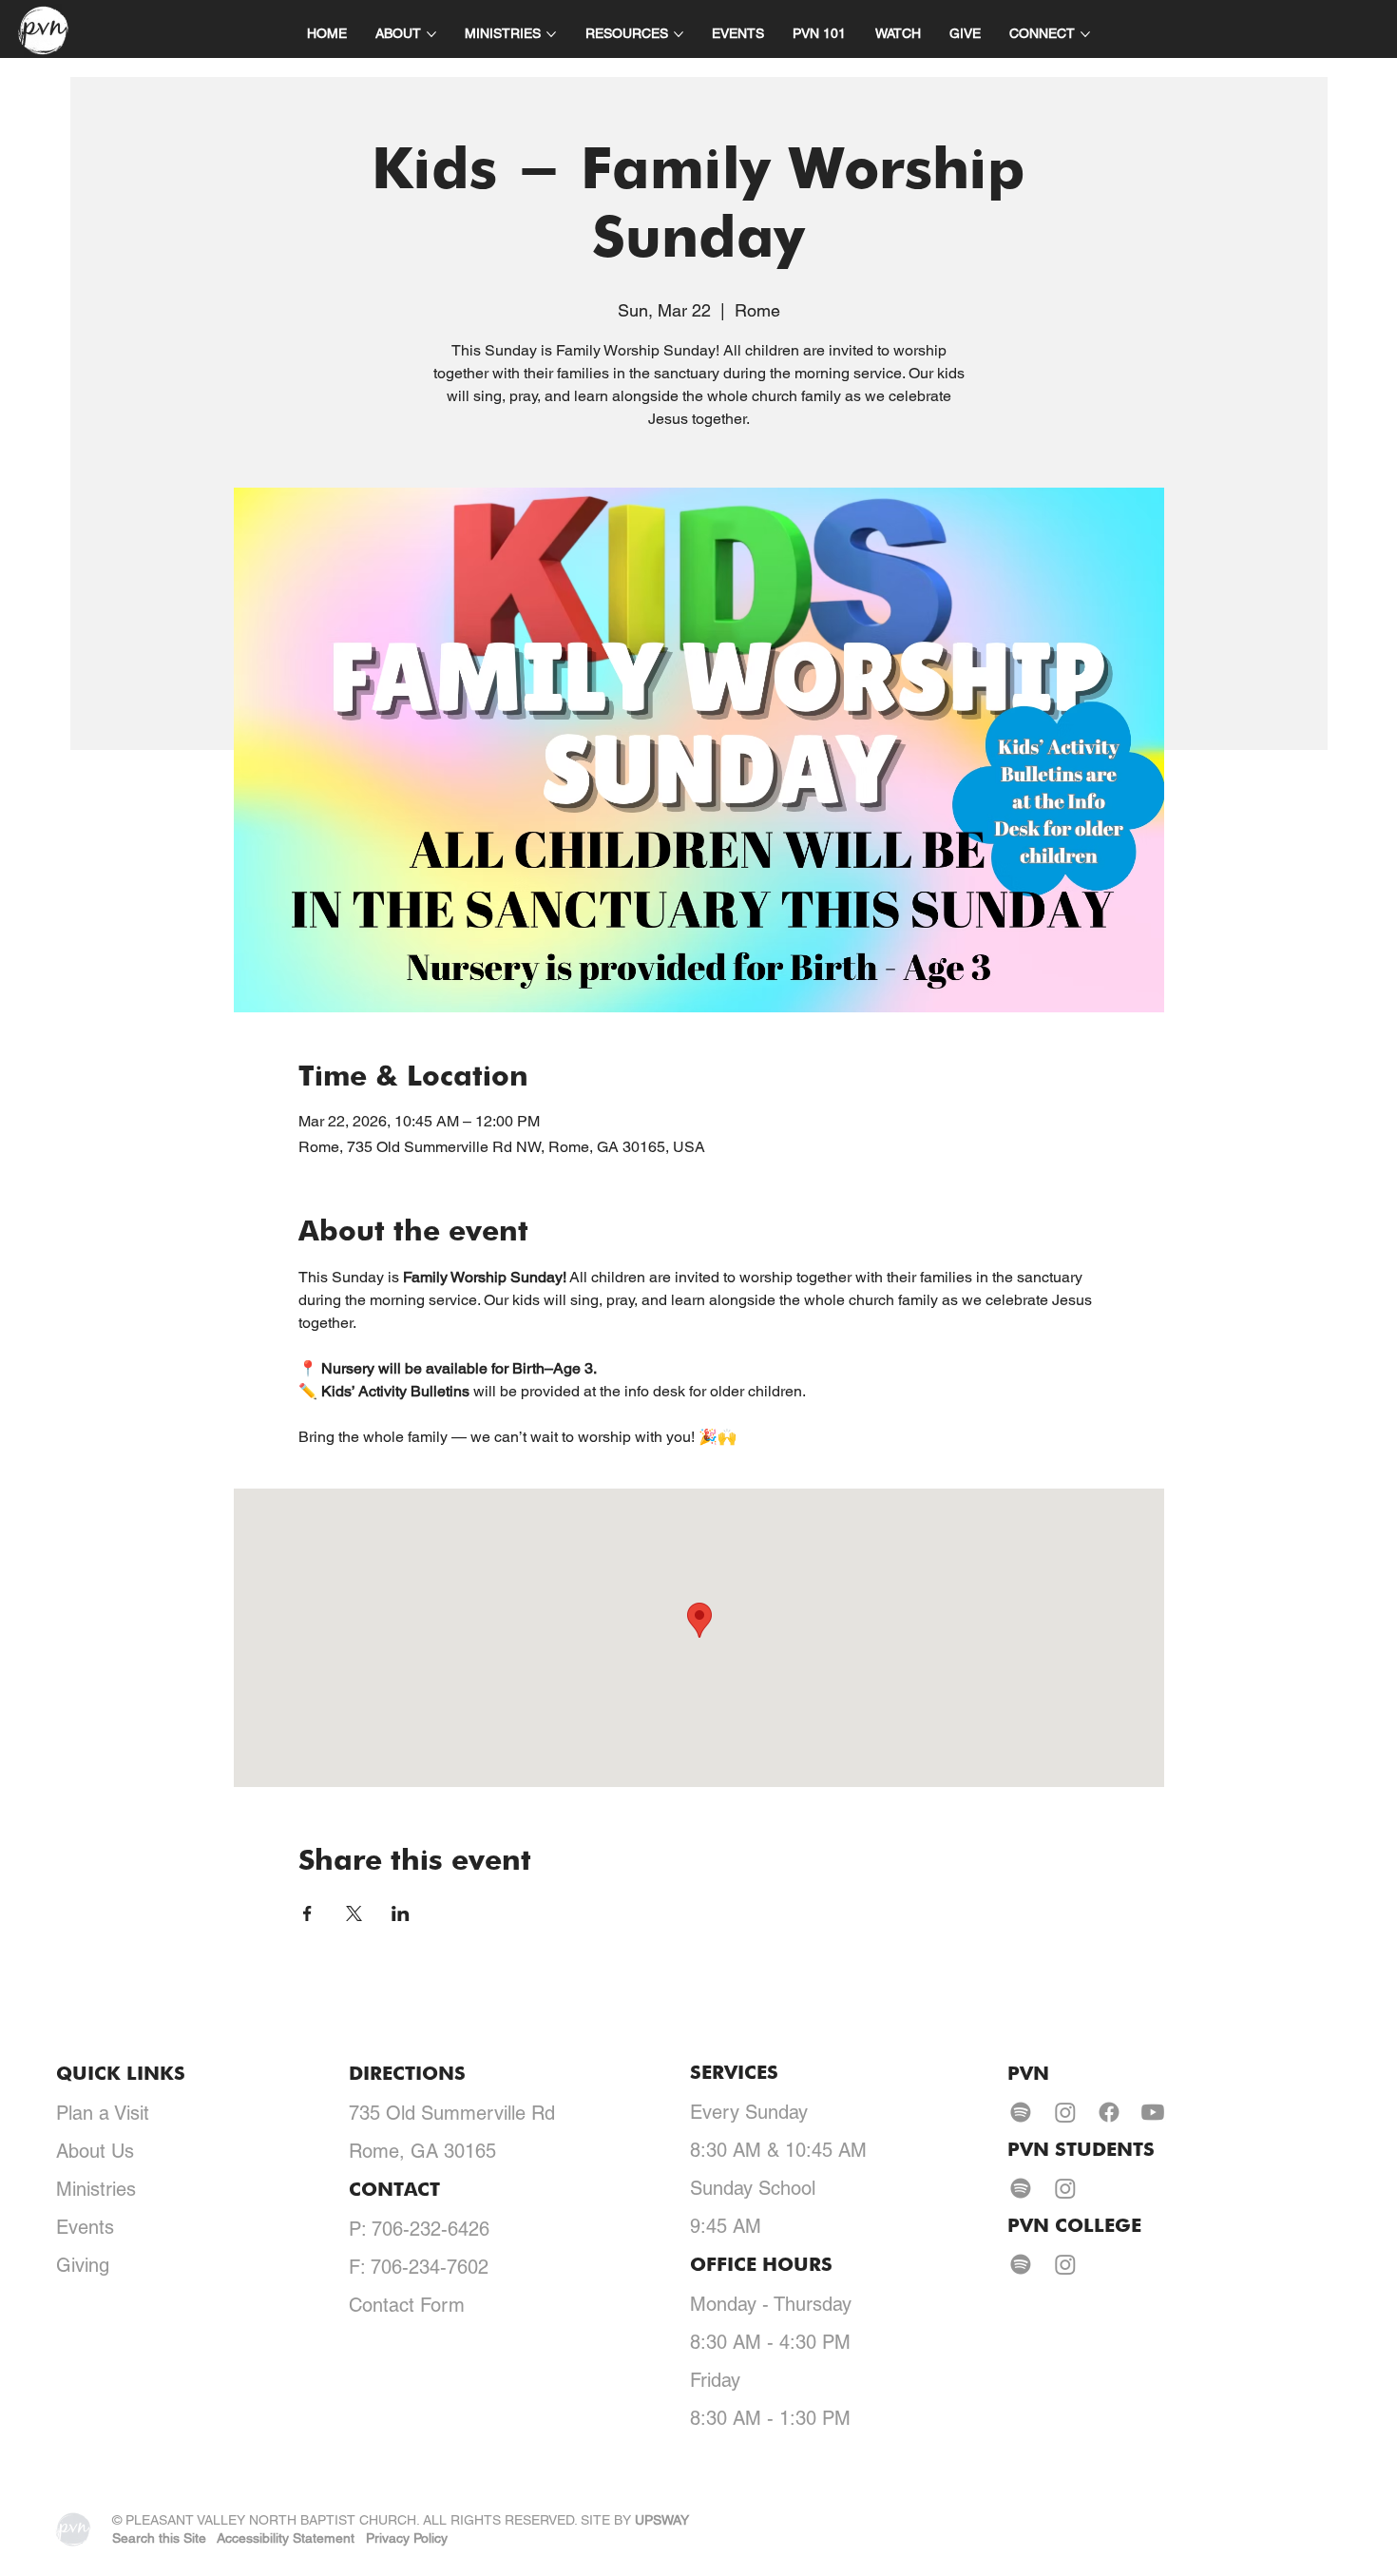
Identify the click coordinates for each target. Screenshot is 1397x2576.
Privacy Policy (407, 2538)
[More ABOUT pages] (431, 34)
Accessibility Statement (286, 2538)
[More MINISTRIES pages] (551, 34)
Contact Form (407, 2305)
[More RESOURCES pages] (679, 34)
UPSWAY (662, 2520)
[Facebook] (1109, 2112)
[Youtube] (1153, 2112)
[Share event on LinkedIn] (401, 1913)
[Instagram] (1065, 2112)
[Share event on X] (354, 1913)
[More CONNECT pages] (1085, 34)
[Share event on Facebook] (307, 1913)
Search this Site (159, 2538)
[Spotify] (1021, 2112)
